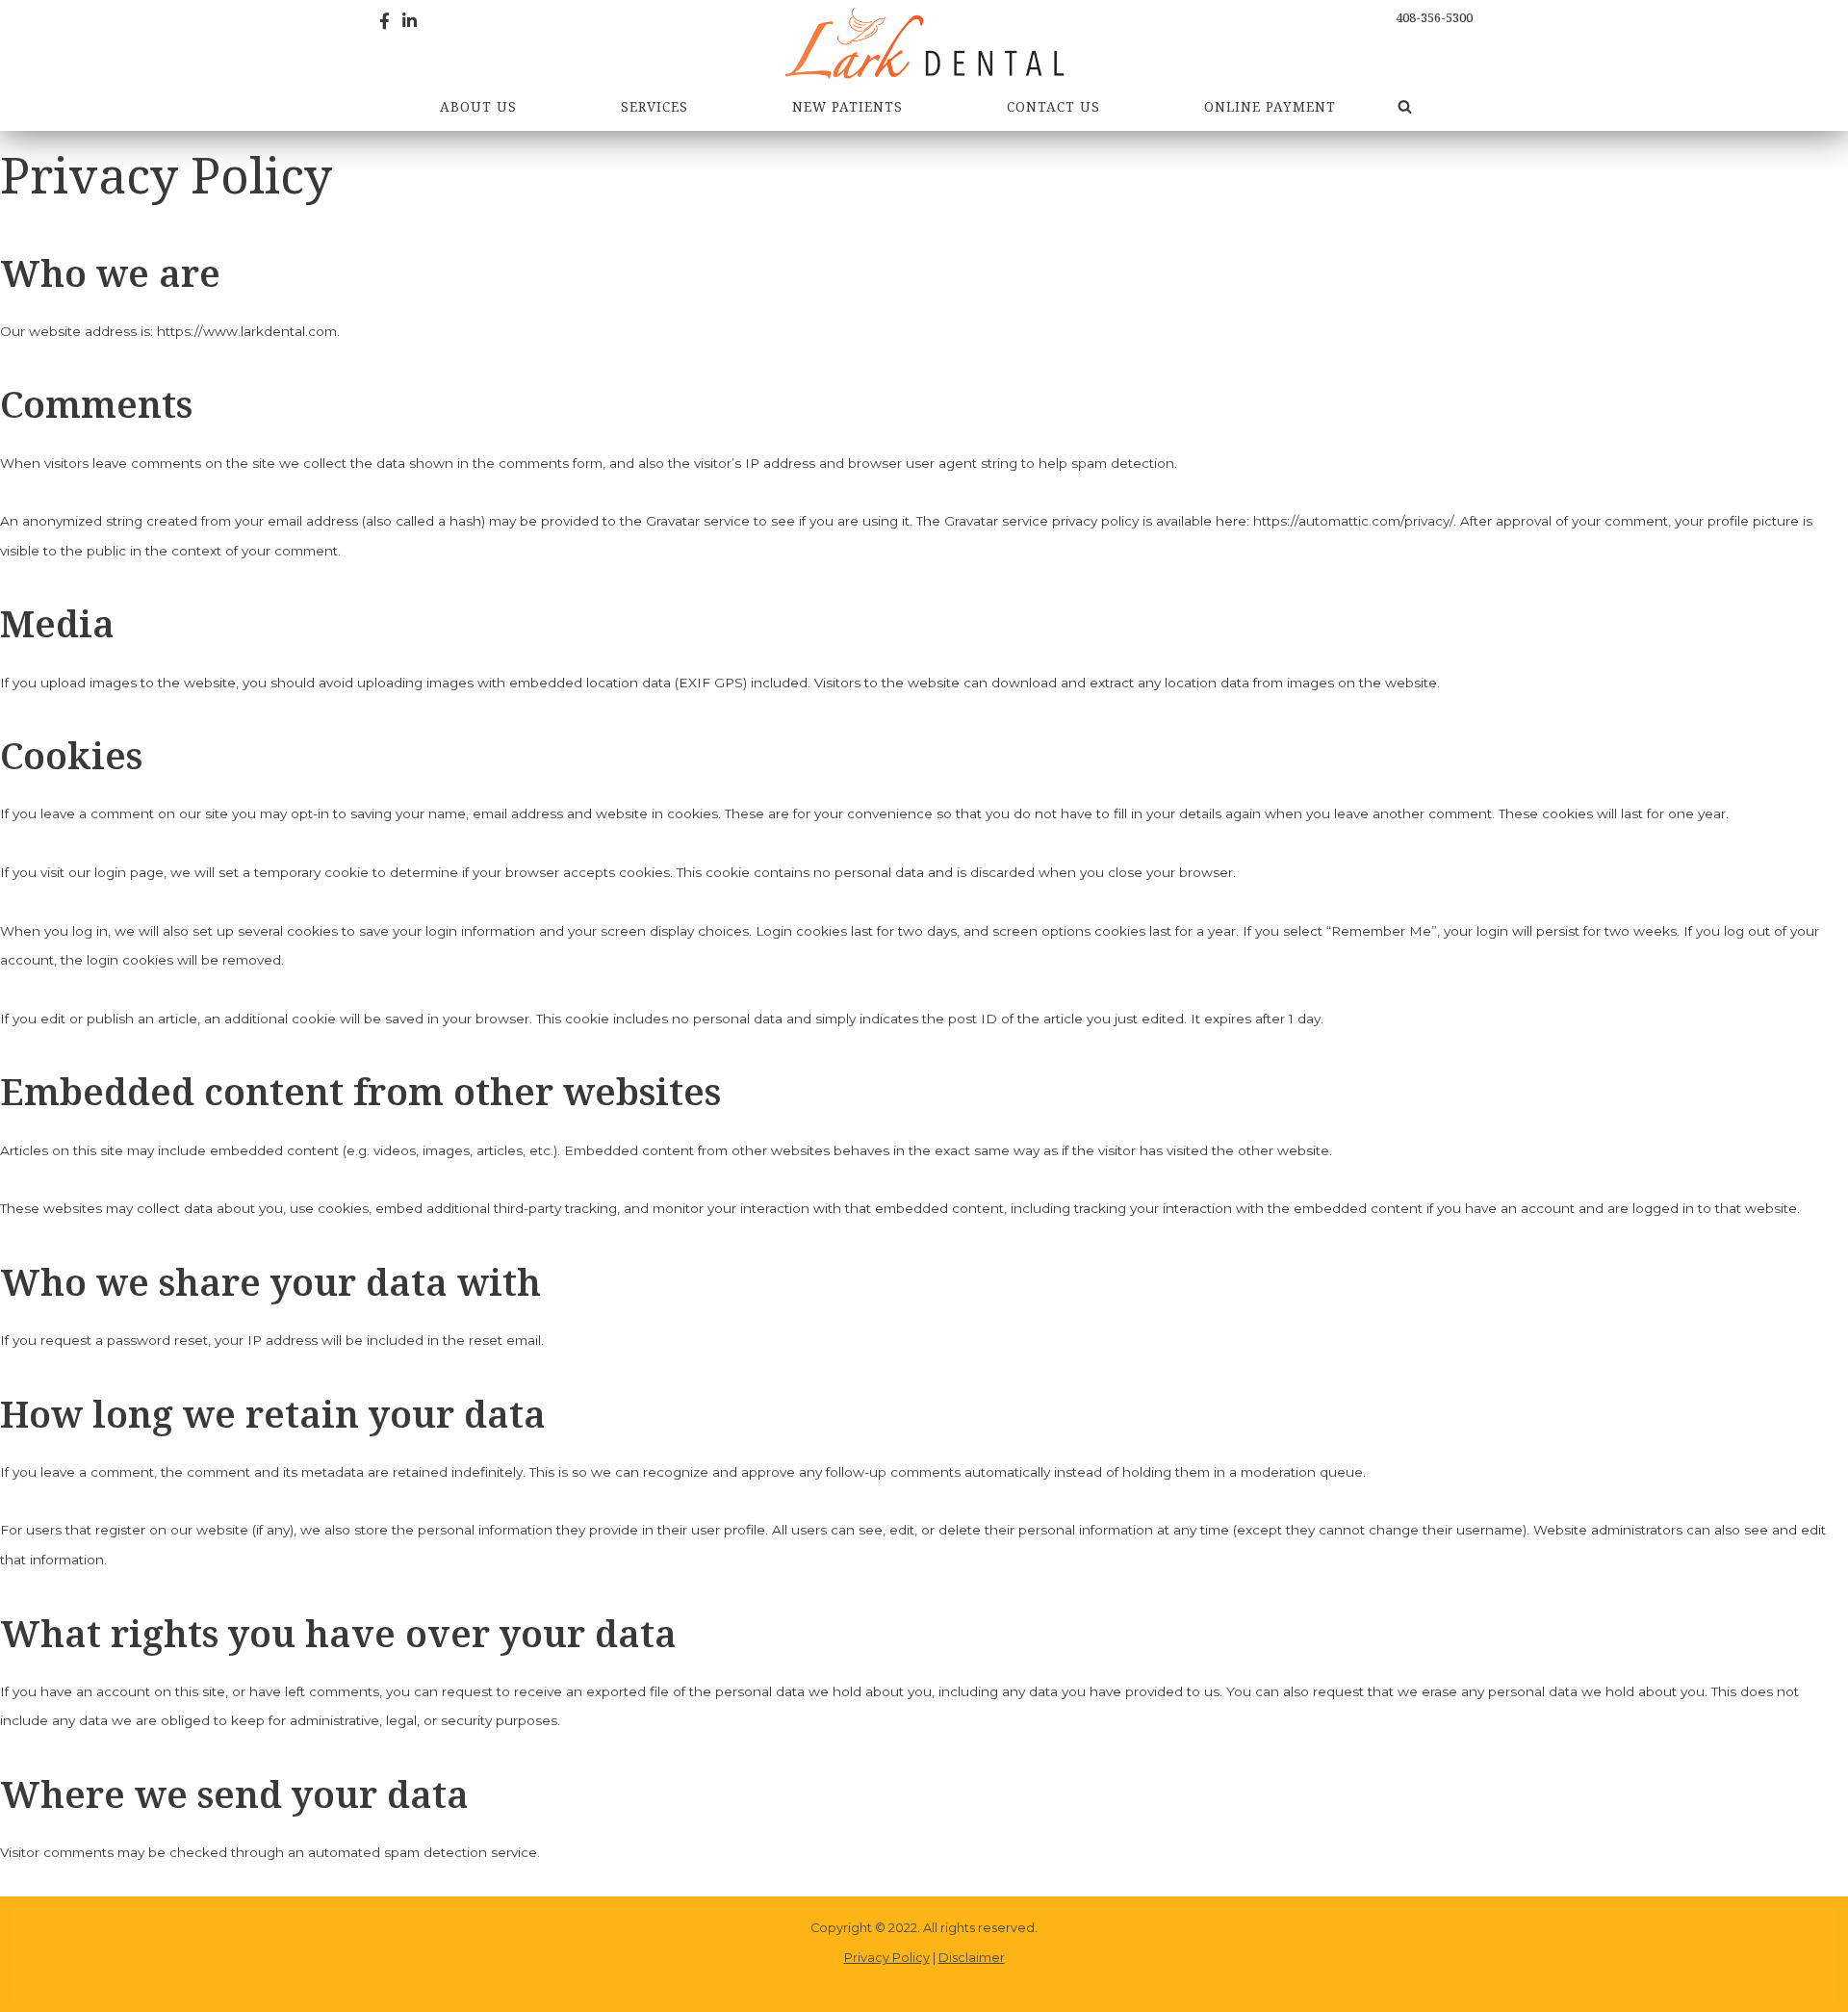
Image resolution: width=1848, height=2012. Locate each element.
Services (654, 106)
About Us (478, 106)
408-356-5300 (1434, 17)
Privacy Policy (887, 1958)
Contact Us (1053, 106)
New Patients (847, 106)
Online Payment (1270, 106)
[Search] (1405, 106)
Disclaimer (972, 1958)
